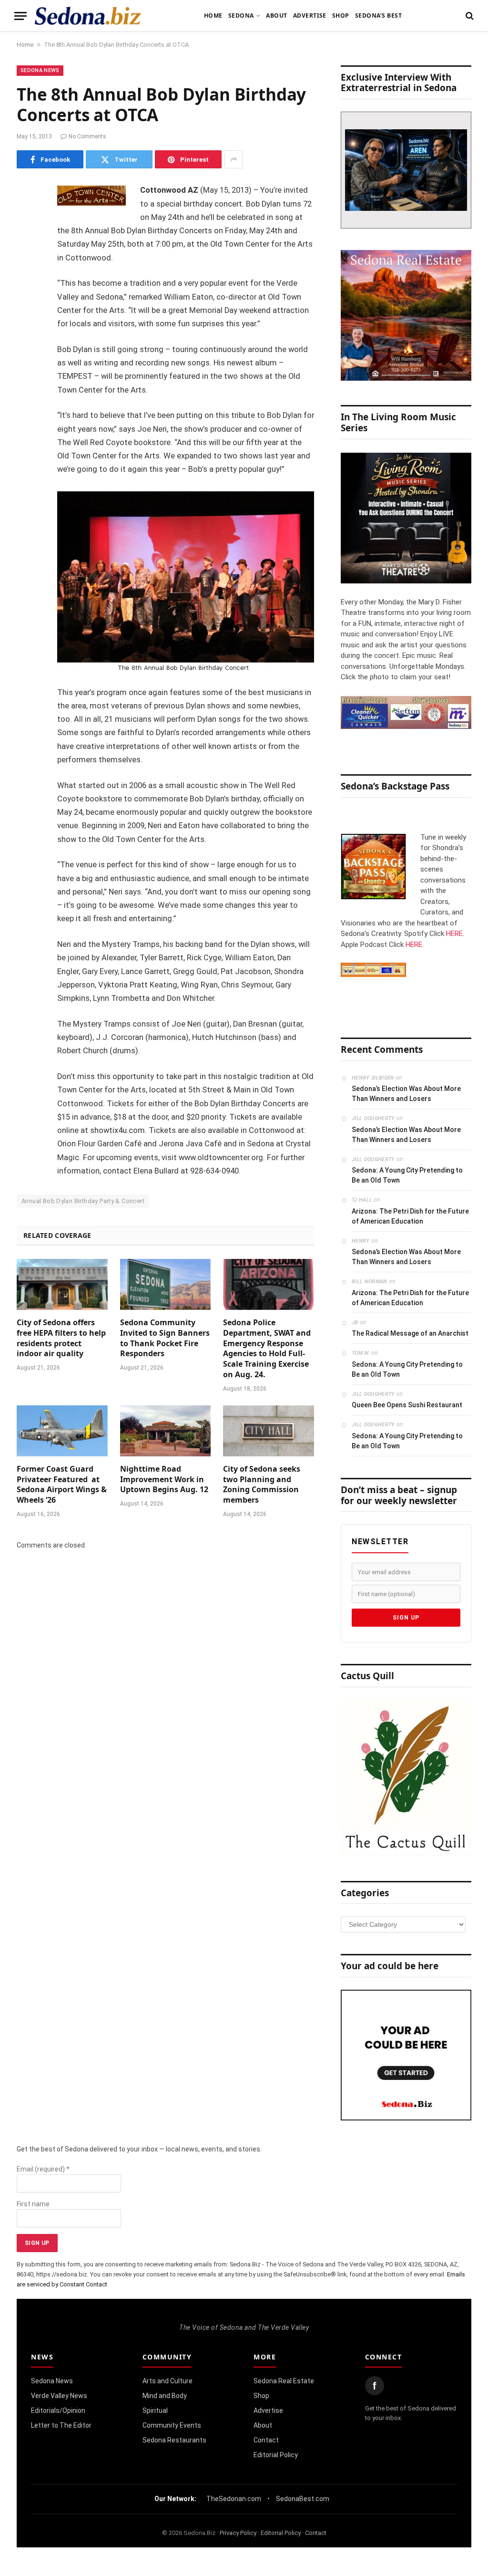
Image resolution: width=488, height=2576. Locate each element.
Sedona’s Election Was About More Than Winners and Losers (406, 1094)
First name (33, 2204)
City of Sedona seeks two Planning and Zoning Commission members (262, 1485)
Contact (266, 2440)
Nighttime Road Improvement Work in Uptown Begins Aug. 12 (164, 1480)
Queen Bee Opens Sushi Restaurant (407, 1405)
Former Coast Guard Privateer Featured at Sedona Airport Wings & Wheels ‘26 (62, 1485)
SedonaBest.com (303, 2499)
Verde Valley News (59, 2396)
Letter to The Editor (61, 2425)
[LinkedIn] (26, 264)
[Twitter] (26, 240)
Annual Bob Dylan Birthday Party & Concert (83, 1201)
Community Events (172, 2425)
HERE (454, 934)
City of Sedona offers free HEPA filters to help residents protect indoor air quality (61, 1338)
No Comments (87, 136)
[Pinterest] (26, 289)
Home (213, 16)
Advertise (310, 16)
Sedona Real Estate (284, 2381)
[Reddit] (26, 337)
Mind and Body (165, 2396)
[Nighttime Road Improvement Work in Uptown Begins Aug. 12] (166, 1431)
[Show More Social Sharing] (234, 159)
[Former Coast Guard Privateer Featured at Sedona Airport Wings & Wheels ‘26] (62, 1431)
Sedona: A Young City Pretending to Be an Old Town (407, 1175)
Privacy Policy (238, 2533)
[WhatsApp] (26, 362)
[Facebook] (26, 216)
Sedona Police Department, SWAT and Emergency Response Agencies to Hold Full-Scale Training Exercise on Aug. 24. (267, 1349)
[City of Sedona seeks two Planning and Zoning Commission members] (269, 1431)
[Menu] (20, 16)
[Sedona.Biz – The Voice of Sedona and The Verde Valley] (88, 16)
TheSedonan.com (234, 2499)
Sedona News (40, 70)
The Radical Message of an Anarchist (410, 1333)
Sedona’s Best (378, 16)
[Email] (26, 313)
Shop (341, 16)
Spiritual (155, 2410)
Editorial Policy (276, 2455)
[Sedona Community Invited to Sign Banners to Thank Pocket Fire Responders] (166, 1284)
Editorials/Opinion (58, 2410)
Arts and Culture (168, 2381)
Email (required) (43, 2169)
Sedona (241, 16)
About (276, 16)
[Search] (469, 16)
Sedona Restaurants (174, 2440)
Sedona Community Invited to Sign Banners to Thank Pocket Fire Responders (165, 1338)
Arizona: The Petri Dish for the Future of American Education (410, 1216)
